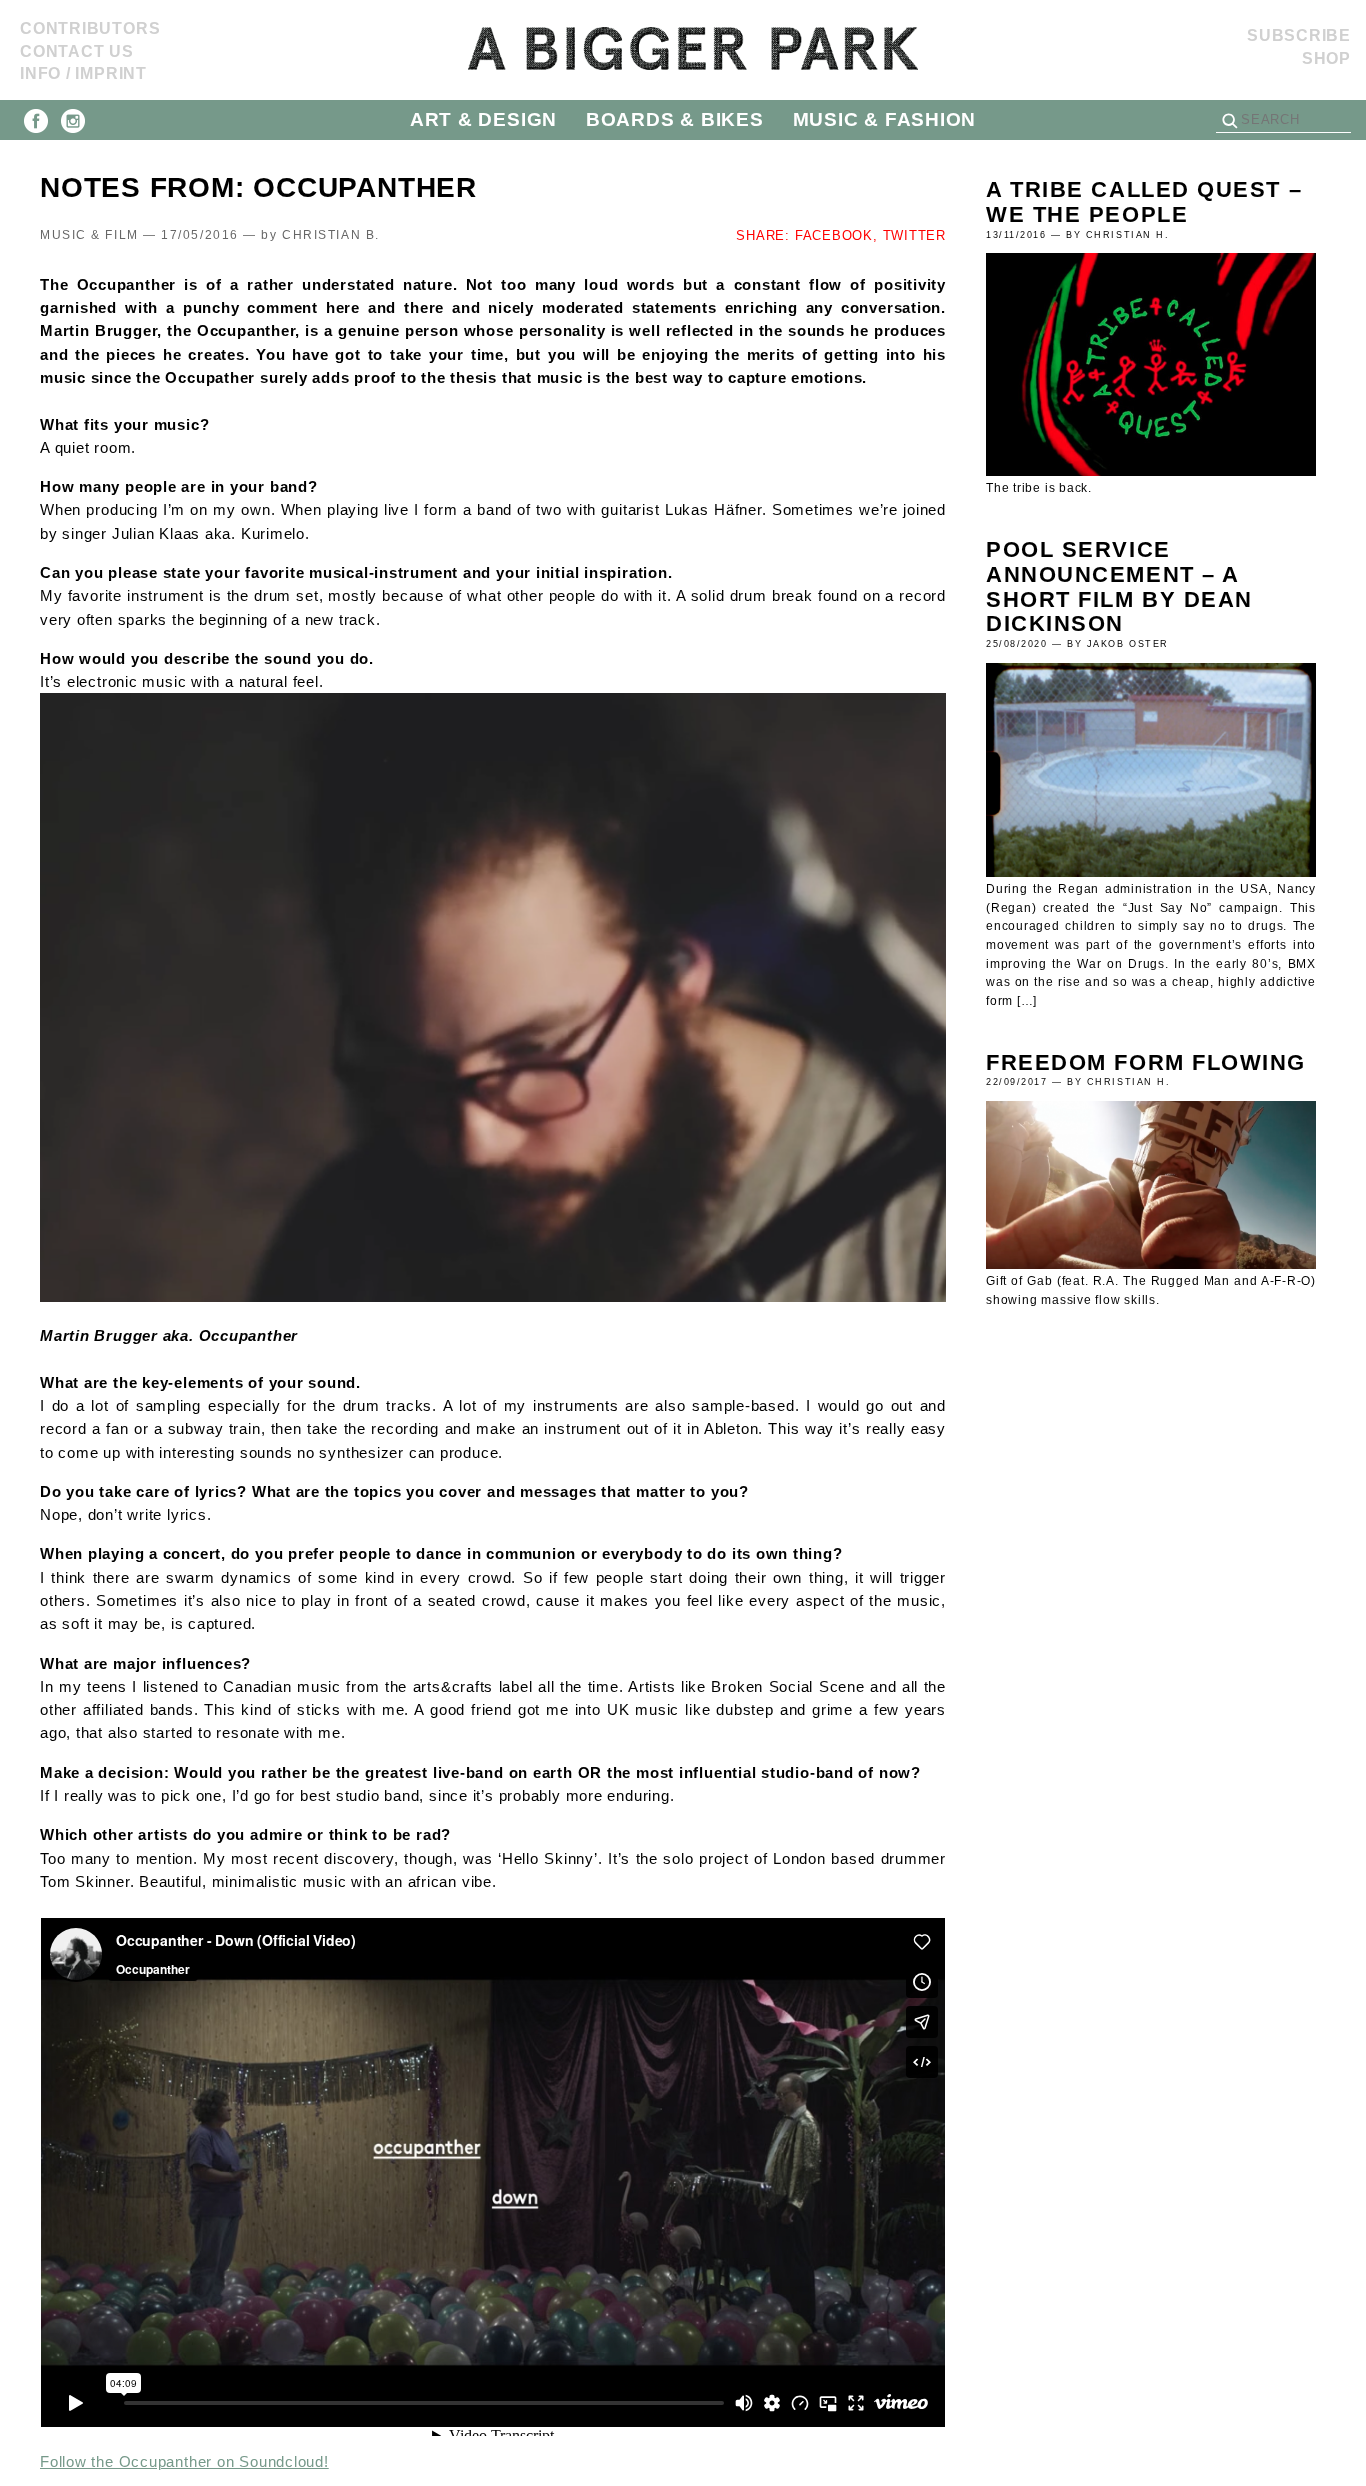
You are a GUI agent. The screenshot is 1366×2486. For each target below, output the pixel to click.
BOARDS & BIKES (675, 119)
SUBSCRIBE (1299, 35)
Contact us (77, 51)
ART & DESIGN (483, 119)
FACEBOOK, (836, 235)
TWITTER (914, 235)
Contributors (90, 28)
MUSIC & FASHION (885, 119)
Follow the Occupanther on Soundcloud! (184, 2461)
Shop (1326, 58)
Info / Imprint (83, 73)
